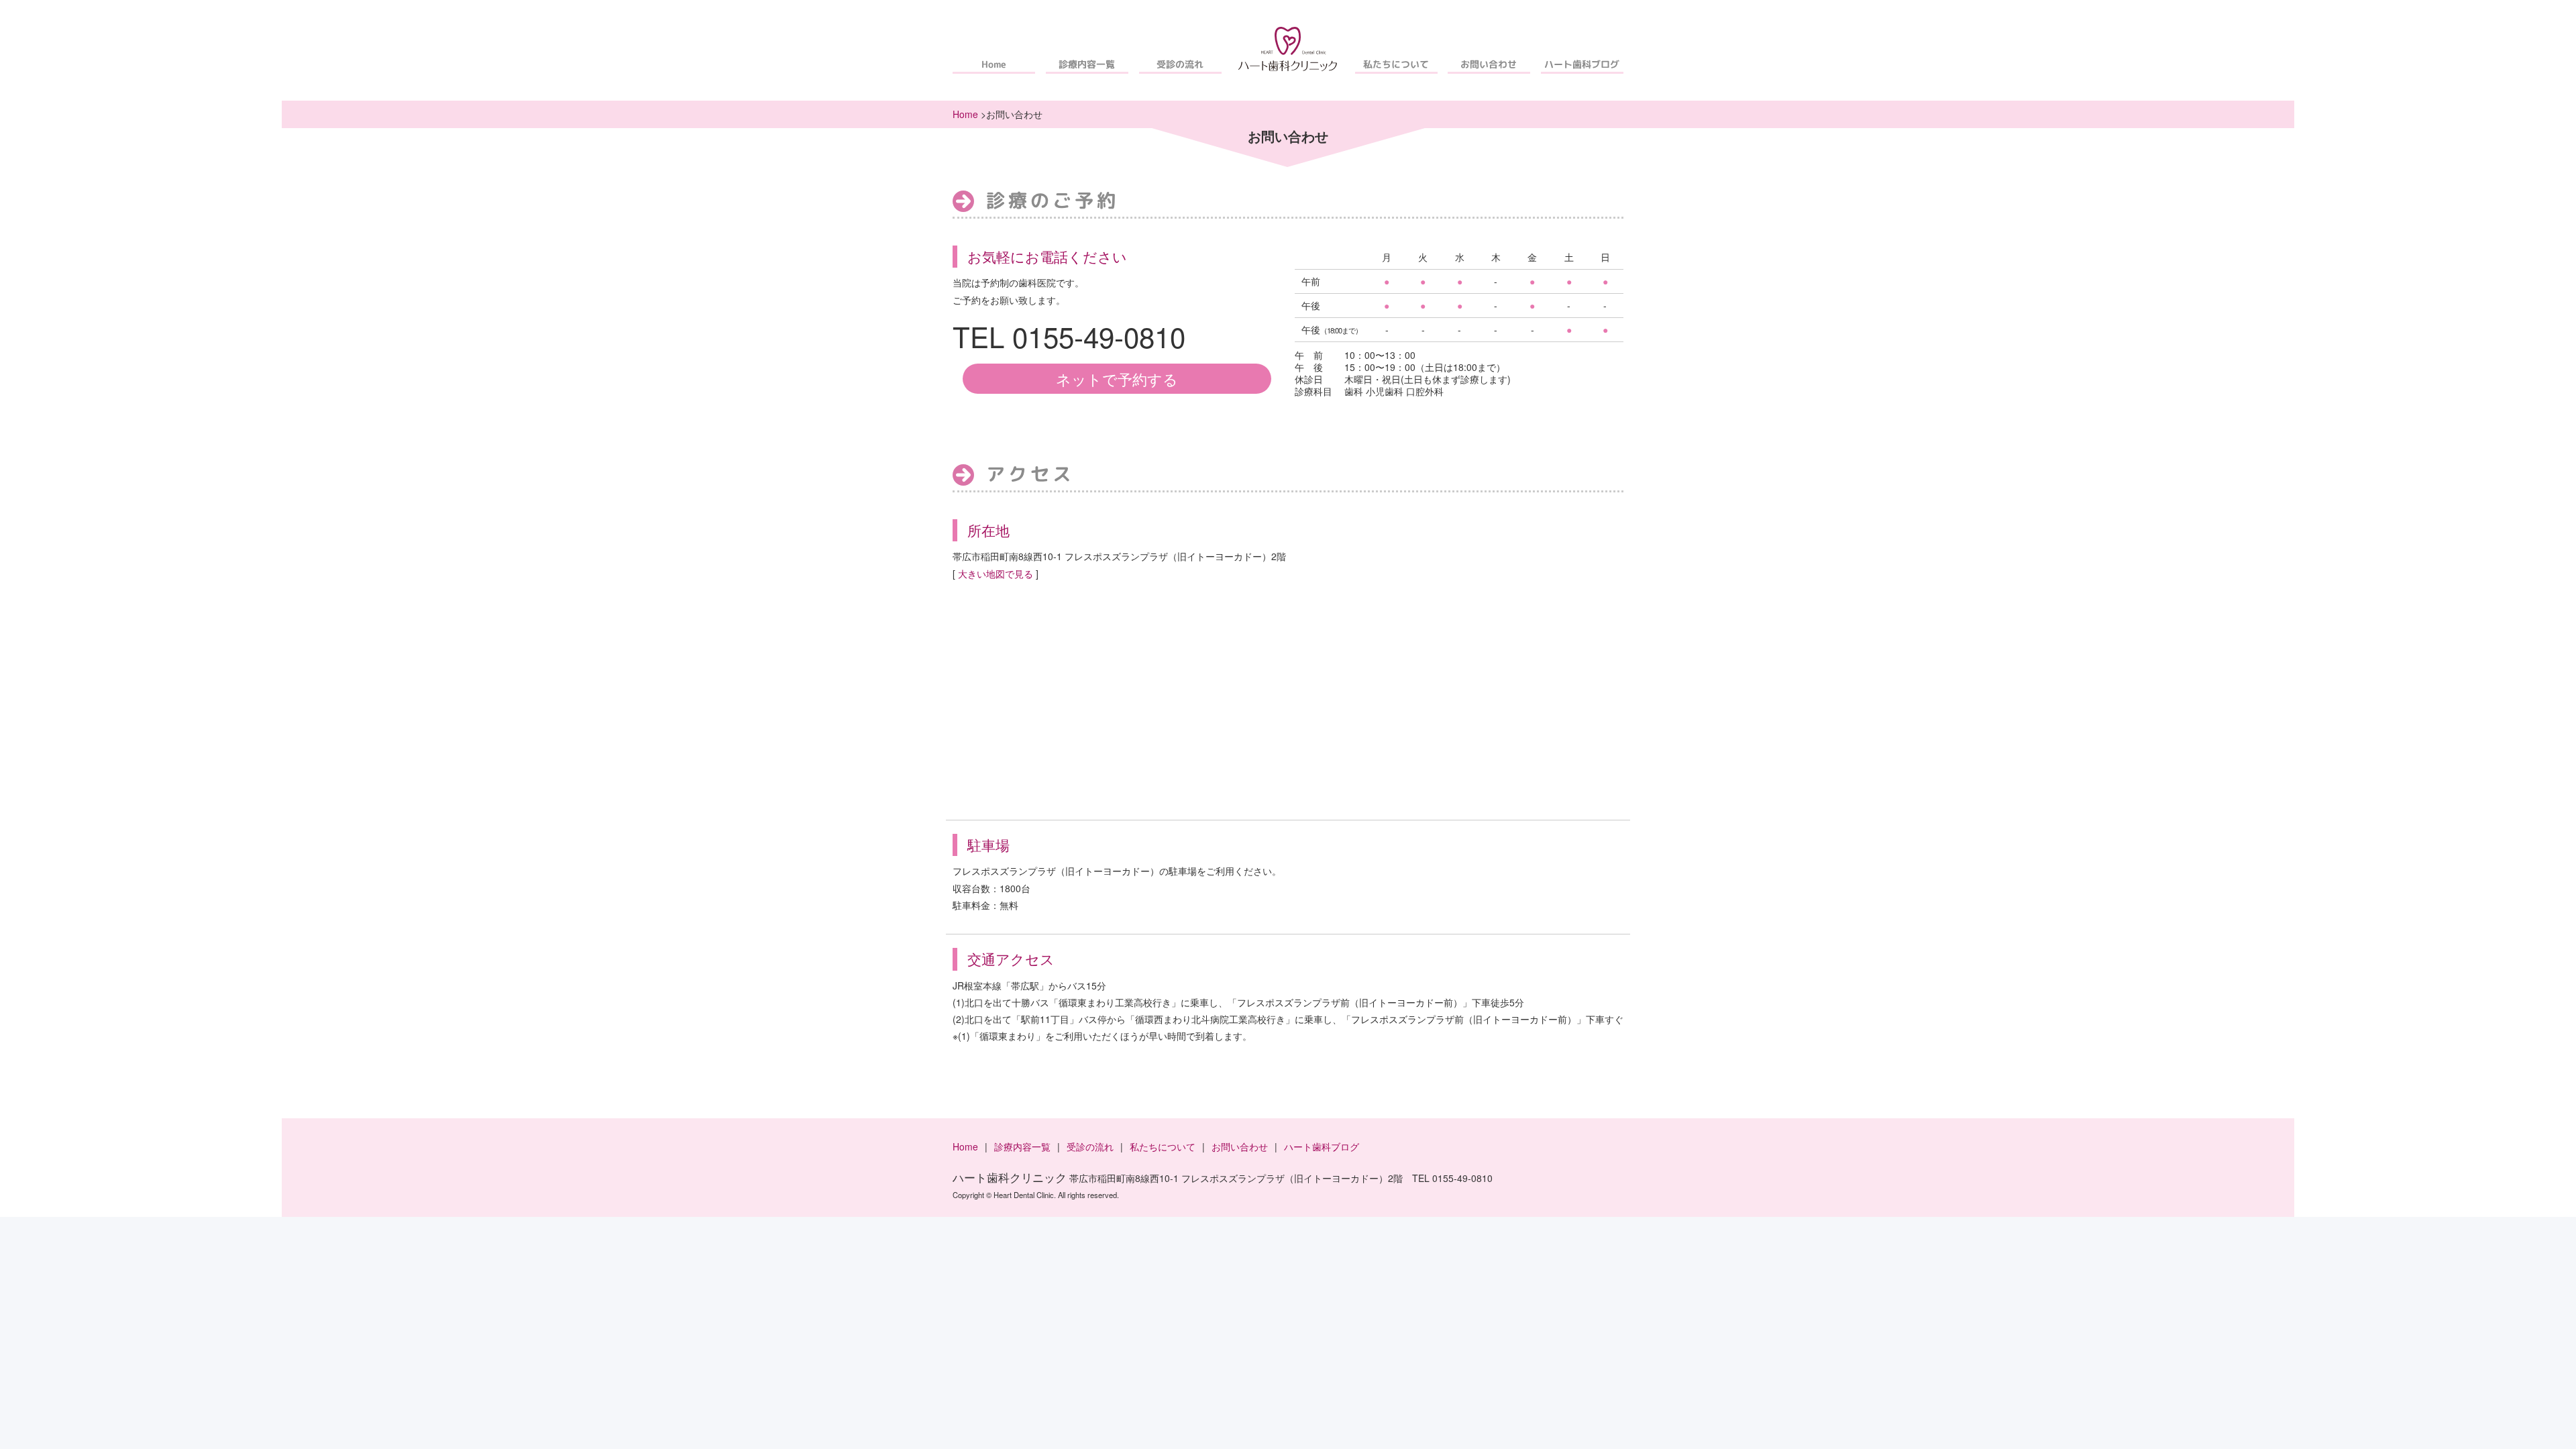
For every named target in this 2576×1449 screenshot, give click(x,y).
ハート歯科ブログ (1582, 64)
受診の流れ (1180, 64)
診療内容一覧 (1087, 64)
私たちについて (1396, 64)
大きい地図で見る (996, 574)
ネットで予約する (1117, 378)
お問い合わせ (1489, 64)
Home (994, 64)
